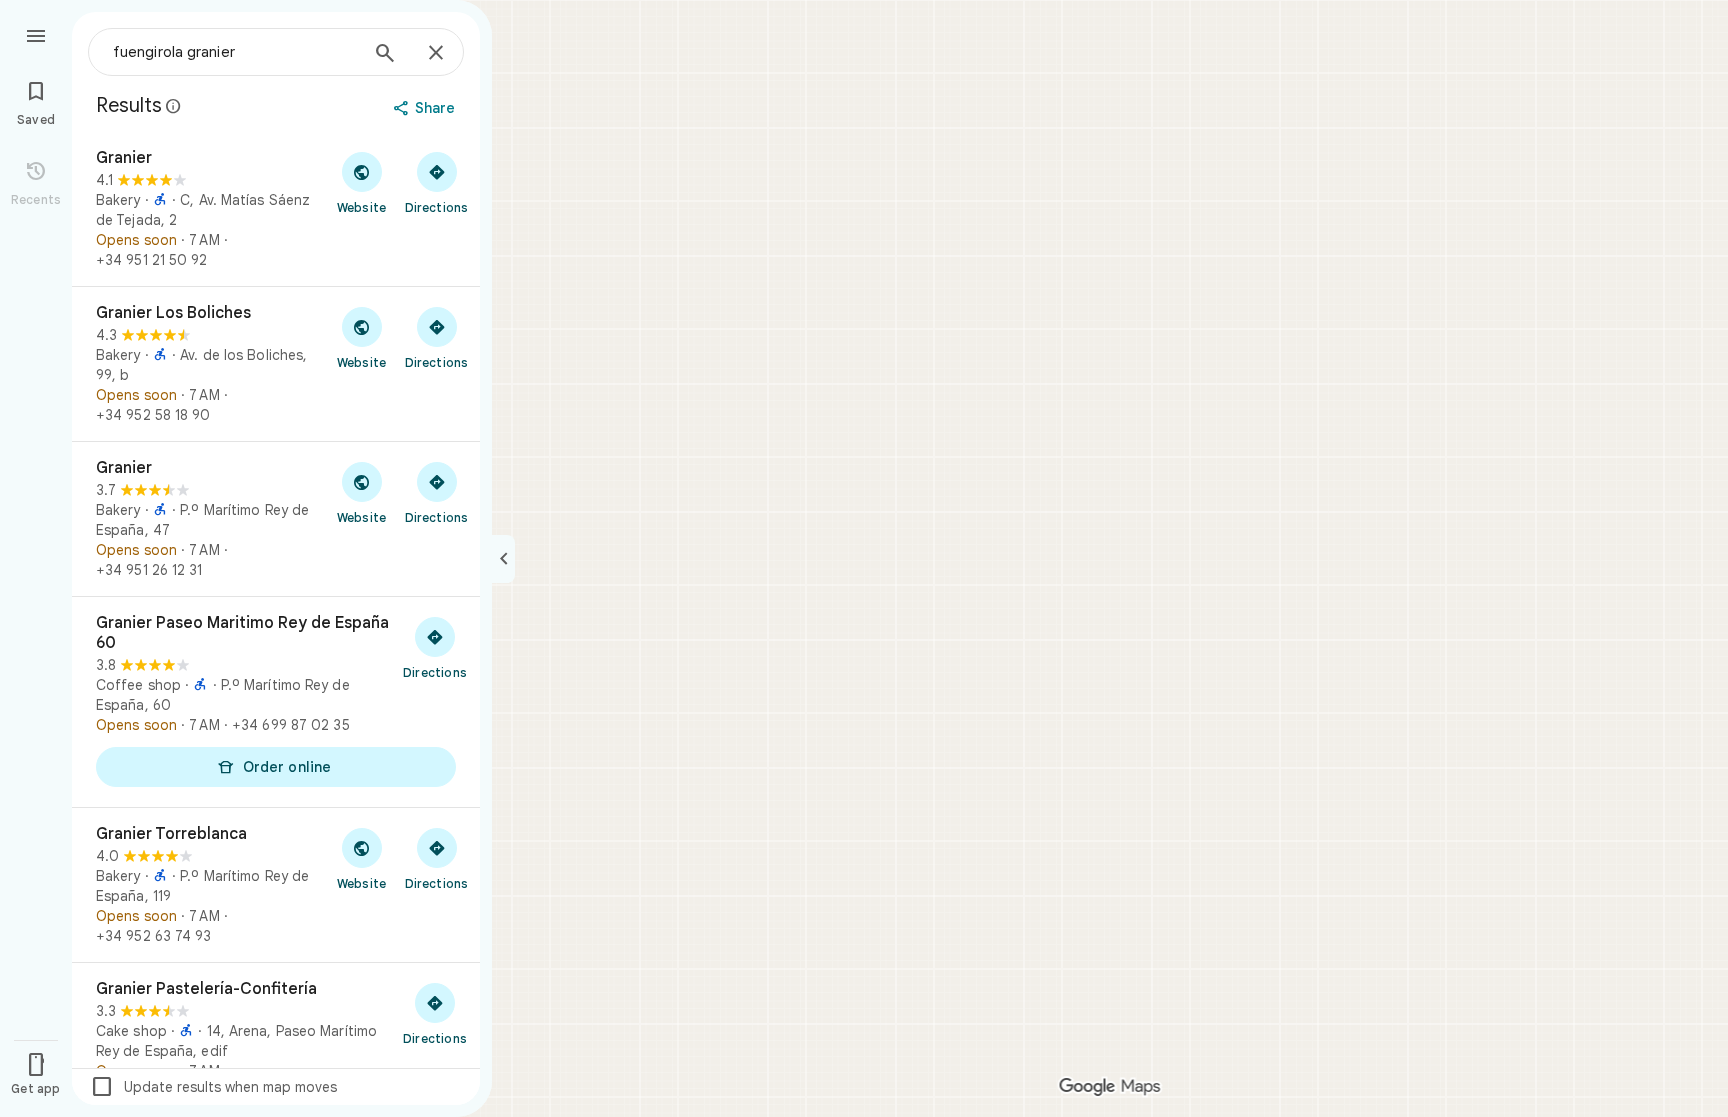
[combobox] (235, 52)
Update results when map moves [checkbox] (213, 1087)
